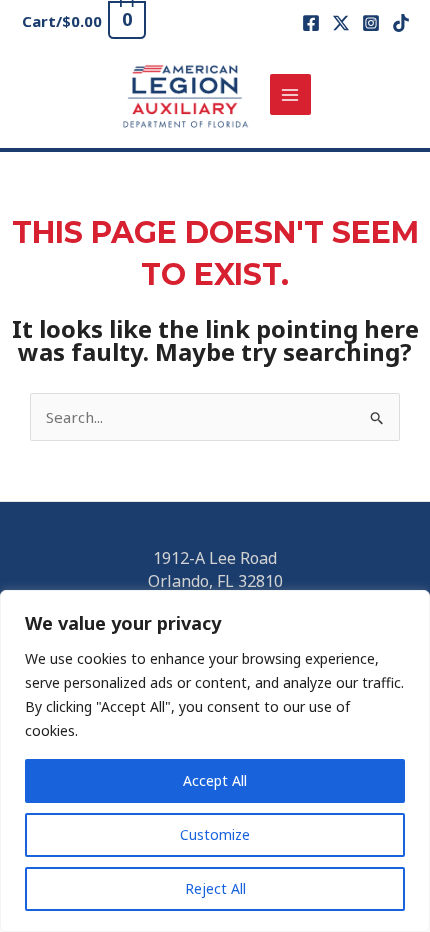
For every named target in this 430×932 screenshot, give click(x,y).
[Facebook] (311, 23)
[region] (215, 761)
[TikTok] (401, 23)
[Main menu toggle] (290, 94)
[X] (341, 23)
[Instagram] (371, 23)
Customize (215, 834)
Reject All (215, 888)
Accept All (215, 780)
